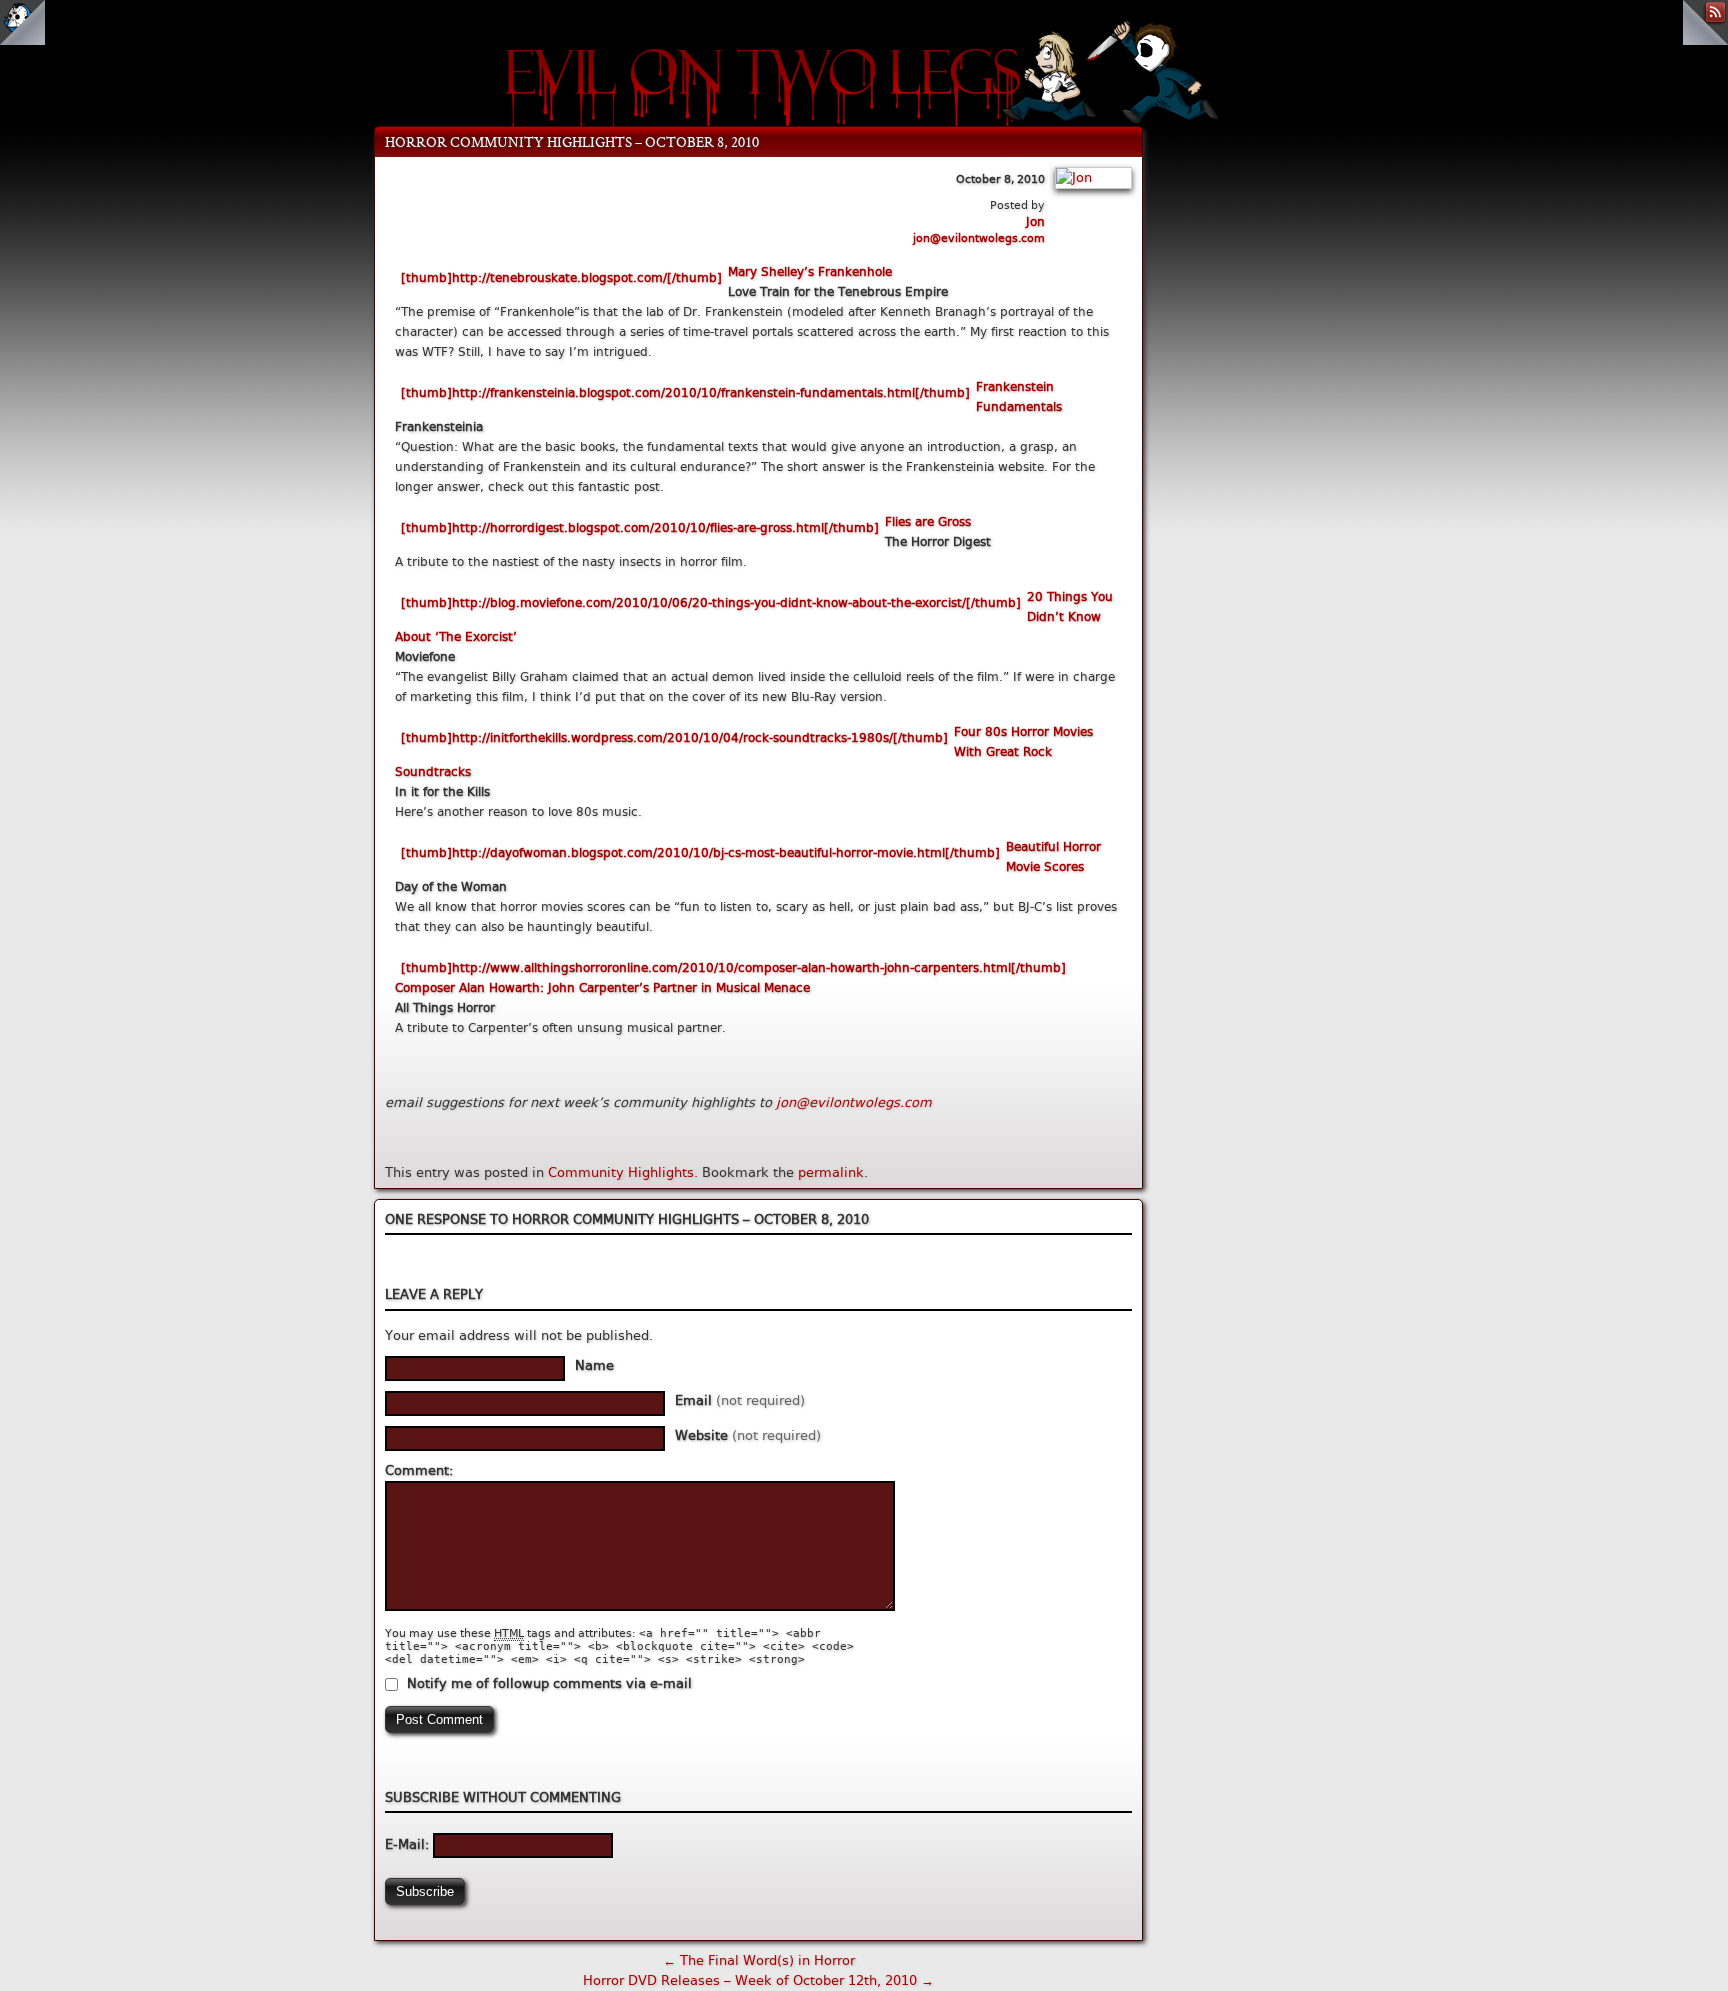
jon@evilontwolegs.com (979, 238)
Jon (1035, 222)
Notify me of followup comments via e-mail (549, 1683)
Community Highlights (621, 1172)
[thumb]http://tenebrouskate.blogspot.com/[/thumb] (561, 278)
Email (740, 1400)
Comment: (419, 1470)
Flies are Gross (928, 522)
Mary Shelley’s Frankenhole (810, 272)
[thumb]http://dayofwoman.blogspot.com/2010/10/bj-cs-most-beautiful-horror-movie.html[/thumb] (700, 853)
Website (748, 1435)
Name (594, 1365)
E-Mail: (409, 1844)
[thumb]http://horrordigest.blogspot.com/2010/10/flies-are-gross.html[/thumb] (640, 528)
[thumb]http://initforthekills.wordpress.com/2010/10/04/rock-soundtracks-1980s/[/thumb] (674, 738)
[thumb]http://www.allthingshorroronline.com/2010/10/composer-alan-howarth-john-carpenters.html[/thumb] (733, 968)
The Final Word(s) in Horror (759, 1960)
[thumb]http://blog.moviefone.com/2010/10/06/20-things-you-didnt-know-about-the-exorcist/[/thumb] (711, 603)
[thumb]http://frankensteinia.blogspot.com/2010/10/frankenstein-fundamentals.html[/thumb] (685, 393)
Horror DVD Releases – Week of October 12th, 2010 (758, 1980)
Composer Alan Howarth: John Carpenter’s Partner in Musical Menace (602, 988)
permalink (831, 1172)
